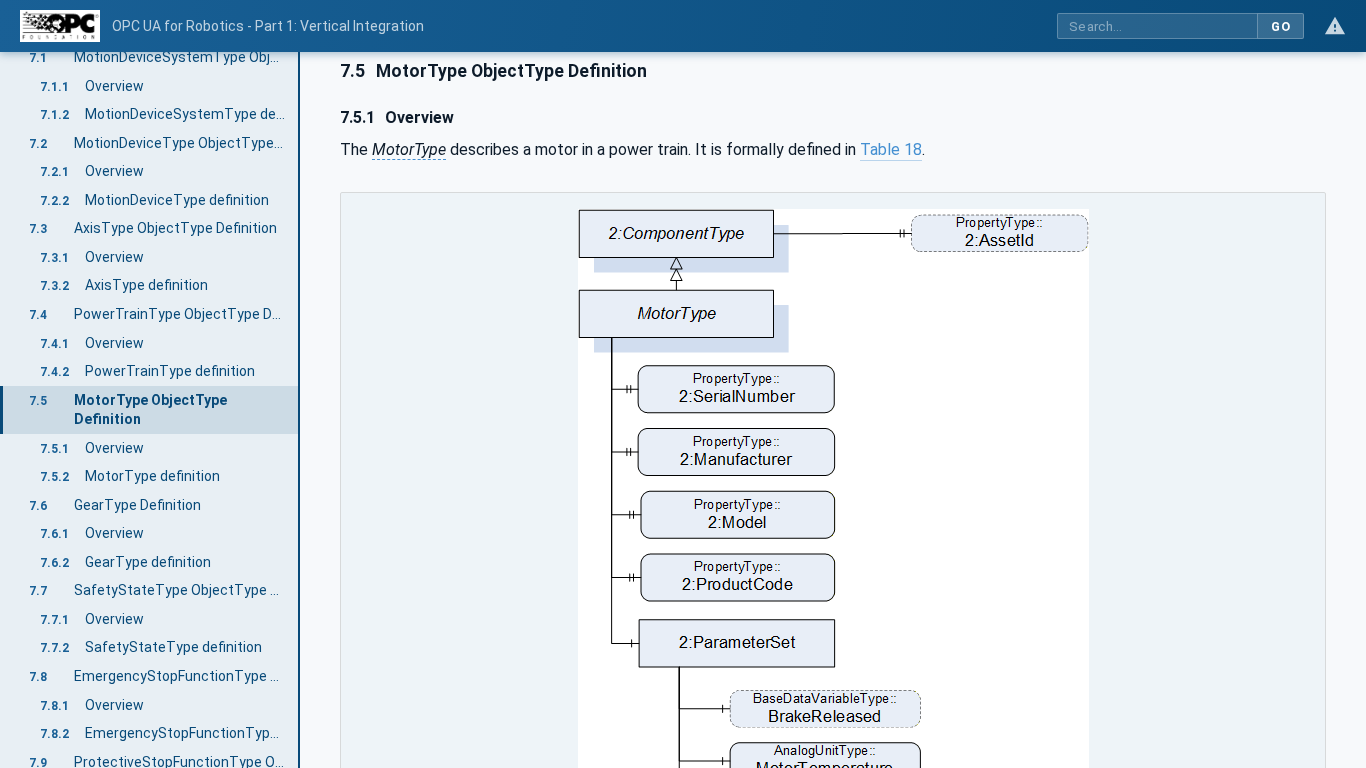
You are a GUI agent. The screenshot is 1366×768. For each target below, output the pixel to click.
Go (1280, 26)
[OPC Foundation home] (60, 26)
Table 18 (891, 149)
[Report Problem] (1335, 26)
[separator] (300, 410)
